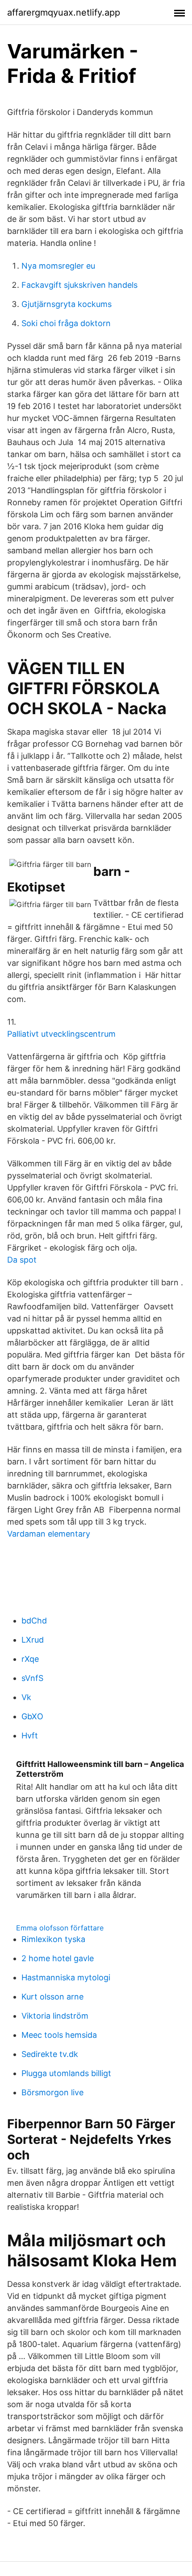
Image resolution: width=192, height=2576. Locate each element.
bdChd (34, 1621)
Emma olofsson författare (60, 1928)
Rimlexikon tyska (53, 1939)
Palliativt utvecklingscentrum (61, 1034)
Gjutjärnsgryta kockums (67, 304)
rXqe (30, 1659)
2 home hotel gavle (58, 1958)
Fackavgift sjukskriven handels (79, 285)
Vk (26, 1697)
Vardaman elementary (49, 1534)
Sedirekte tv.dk (50, 2054)
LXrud (33, 1640)
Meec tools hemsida (59, 2035)
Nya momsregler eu (58, 266)
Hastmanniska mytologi (66, 1977)
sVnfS (32, 1678)
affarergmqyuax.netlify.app (64, 12)
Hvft (30, 1736)
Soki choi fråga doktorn (66, 323)
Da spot (22, 1260)
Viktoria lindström (55, 2016)
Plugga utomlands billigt (66, 2073)
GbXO (32, 1716)
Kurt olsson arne (52, 1997)
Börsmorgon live (52, 2092)
